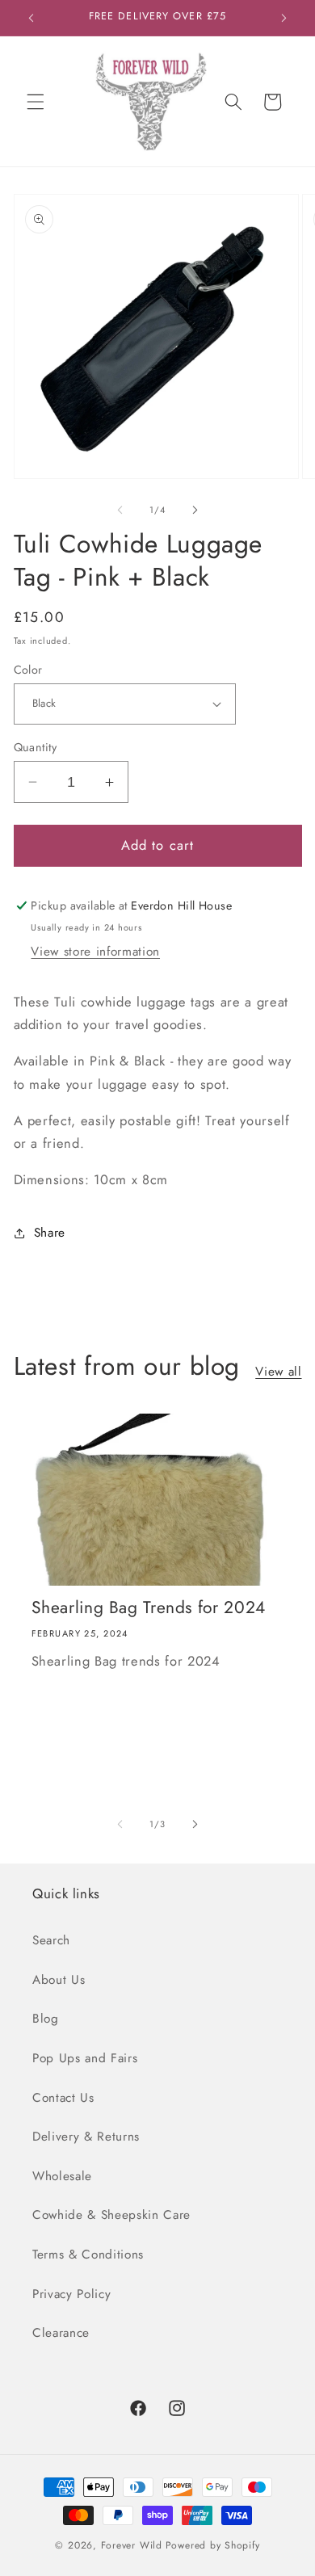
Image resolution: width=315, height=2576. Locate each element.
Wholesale (62, 2176)
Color (28, 670)
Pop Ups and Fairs (85, 2058)
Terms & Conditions (88, 2255)
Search (51, 1940)
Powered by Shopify (213, 2545)
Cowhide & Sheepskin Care (111, 2215)
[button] (36, 102)
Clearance (61, 2333)
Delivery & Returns (86, 2137)
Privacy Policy (71, 2294)
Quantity (36, 747)
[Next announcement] (284, 18)
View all (278, 1372)
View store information (95, 952)
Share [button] (50, 1233)
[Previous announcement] (31, 18)
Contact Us (63, 2098)
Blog (46, 2019)
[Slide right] (195, 510)
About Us (59, 1980)
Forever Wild (132, 2545)
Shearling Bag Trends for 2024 (149, 1608)
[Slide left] (120, 510)
